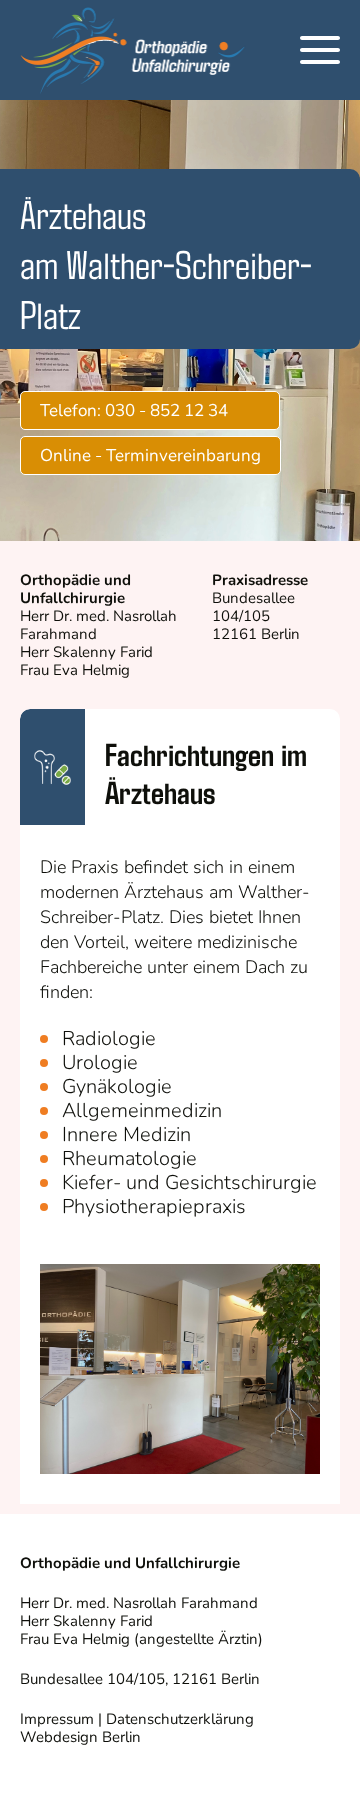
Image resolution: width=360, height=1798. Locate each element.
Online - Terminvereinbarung (150, 455)
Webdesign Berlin (80, 1737)
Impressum (57, 1719)
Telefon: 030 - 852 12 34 (134, 410)
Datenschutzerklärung (180, 1719)
